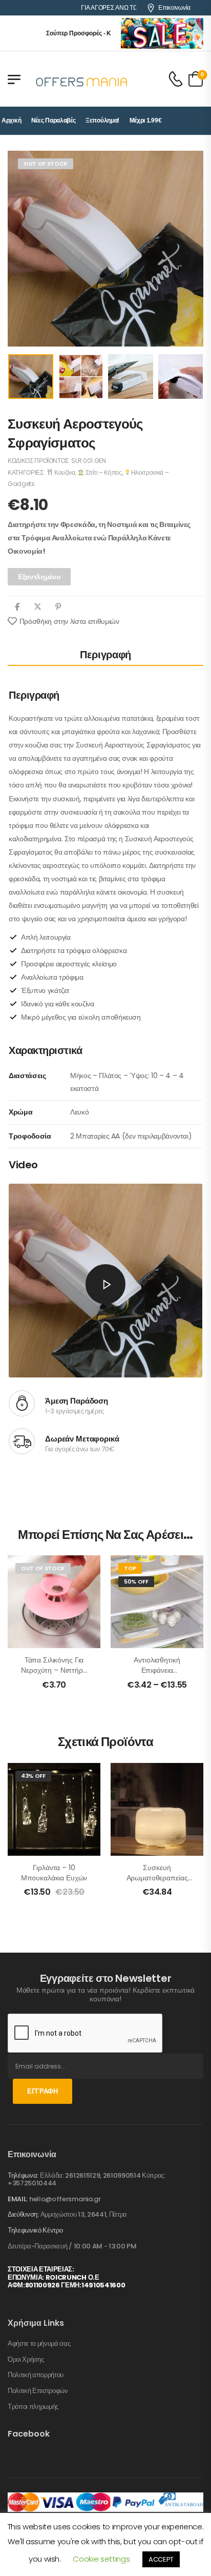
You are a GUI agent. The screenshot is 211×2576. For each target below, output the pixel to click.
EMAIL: (18, 2199)
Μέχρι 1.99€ (146, 120)
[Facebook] (17, 607)
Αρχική (11, 120)
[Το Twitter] (38, 607)
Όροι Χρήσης (26, 2360)
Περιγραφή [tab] (105, 655)
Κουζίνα (64, 472)
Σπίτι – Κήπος (103, 472)
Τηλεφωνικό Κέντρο (35, 2230)
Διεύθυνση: (23, 2214)
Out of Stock (46, 164)
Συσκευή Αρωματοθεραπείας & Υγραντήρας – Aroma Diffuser (157, 1883)
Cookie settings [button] (101, 2559)
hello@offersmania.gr (65, 2199)
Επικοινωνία (174, 8)
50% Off (136, 1581)
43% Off (33, 1776)
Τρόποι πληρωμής (33, 2407)
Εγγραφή (43, 2091)
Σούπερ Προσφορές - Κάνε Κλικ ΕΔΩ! (81, 33)
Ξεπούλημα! (102, 120)
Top (130, 1568)
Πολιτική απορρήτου (36, 2375)
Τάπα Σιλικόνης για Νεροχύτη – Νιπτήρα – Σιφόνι (54, 1670)
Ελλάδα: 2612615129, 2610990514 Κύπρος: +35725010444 (87, 2179)
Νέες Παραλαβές (54, 120)
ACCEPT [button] (161, 2559)
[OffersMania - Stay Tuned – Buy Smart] (82, 79)
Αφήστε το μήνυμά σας (39, 2344)
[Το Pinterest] (58, 607)
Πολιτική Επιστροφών (38, 2391)
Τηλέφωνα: (23, 2175)
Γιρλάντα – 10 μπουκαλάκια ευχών (54, 1873)
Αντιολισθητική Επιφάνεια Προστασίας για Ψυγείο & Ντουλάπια (157, 1675)
